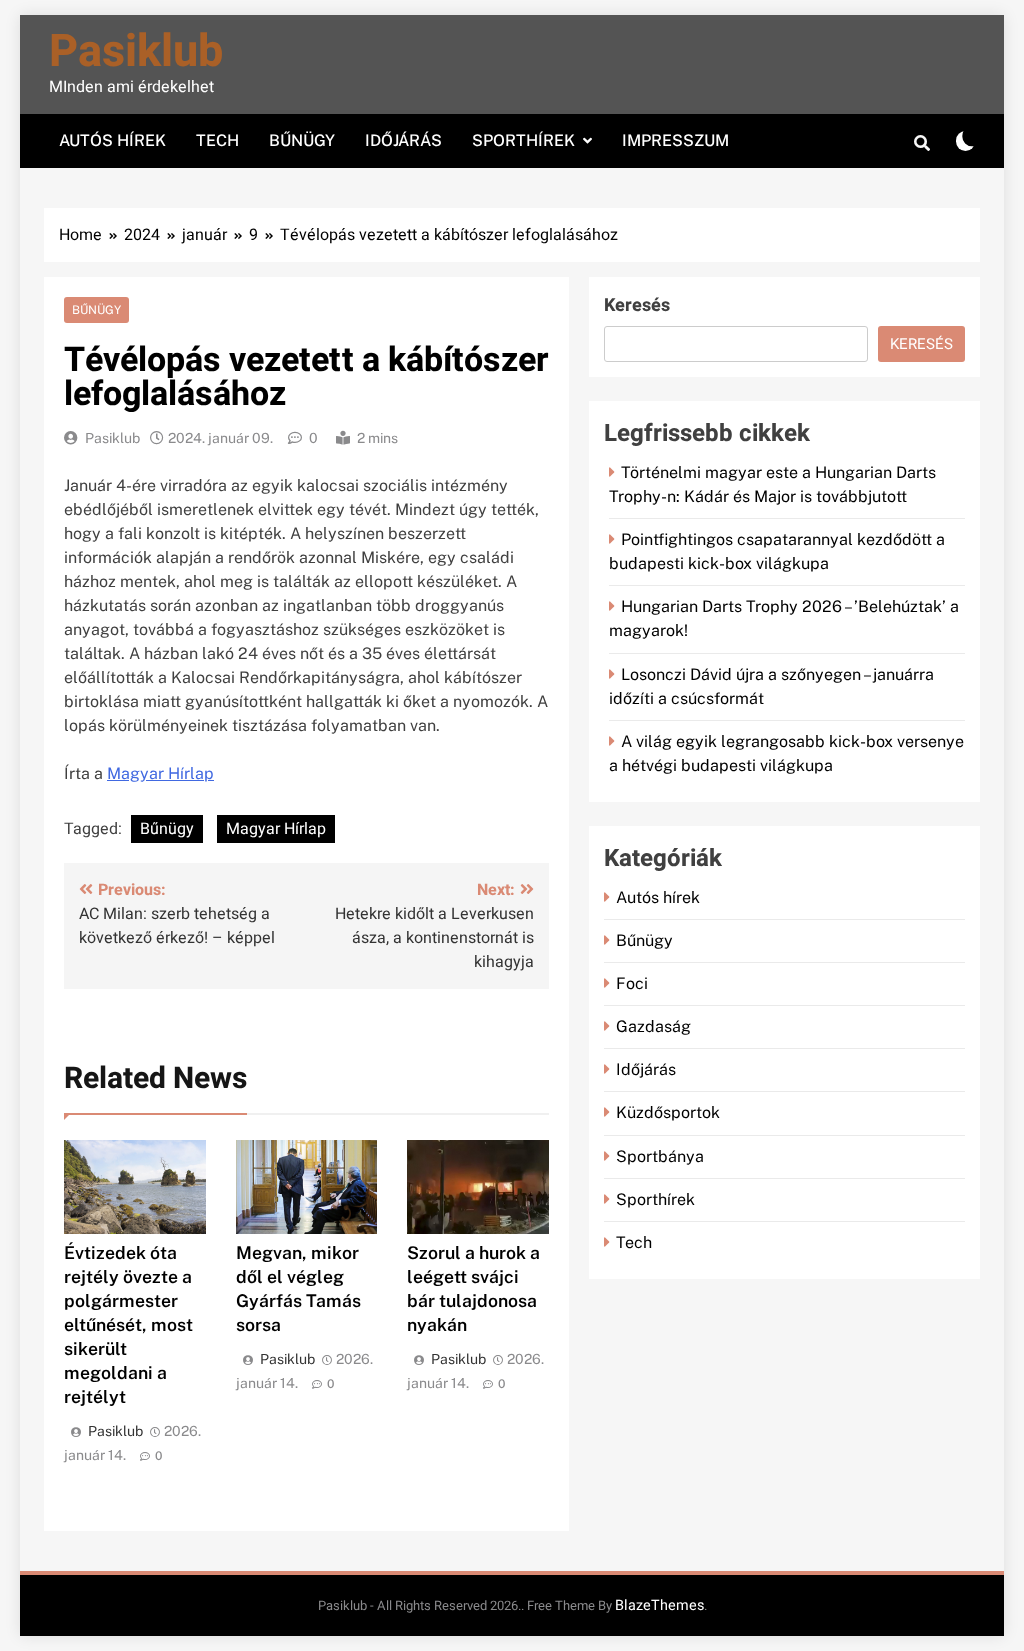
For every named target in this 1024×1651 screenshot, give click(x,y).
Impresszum (675, 140)
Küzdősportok (668, 1112)
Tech (217, 140)
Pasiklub (136, 52)
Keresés (637, 305)
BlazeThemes (659, 1605)
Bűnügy (302, 140)
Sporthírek (523, 140)
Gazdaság (653, 1026)
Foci (632, 983)
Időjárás (403, 140)
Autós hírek (112, 140)
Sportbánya (660, 1156)
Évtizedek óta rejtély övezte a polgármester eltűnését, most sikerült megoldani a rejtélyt (128, 1324)
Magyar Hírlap (160, 773)
